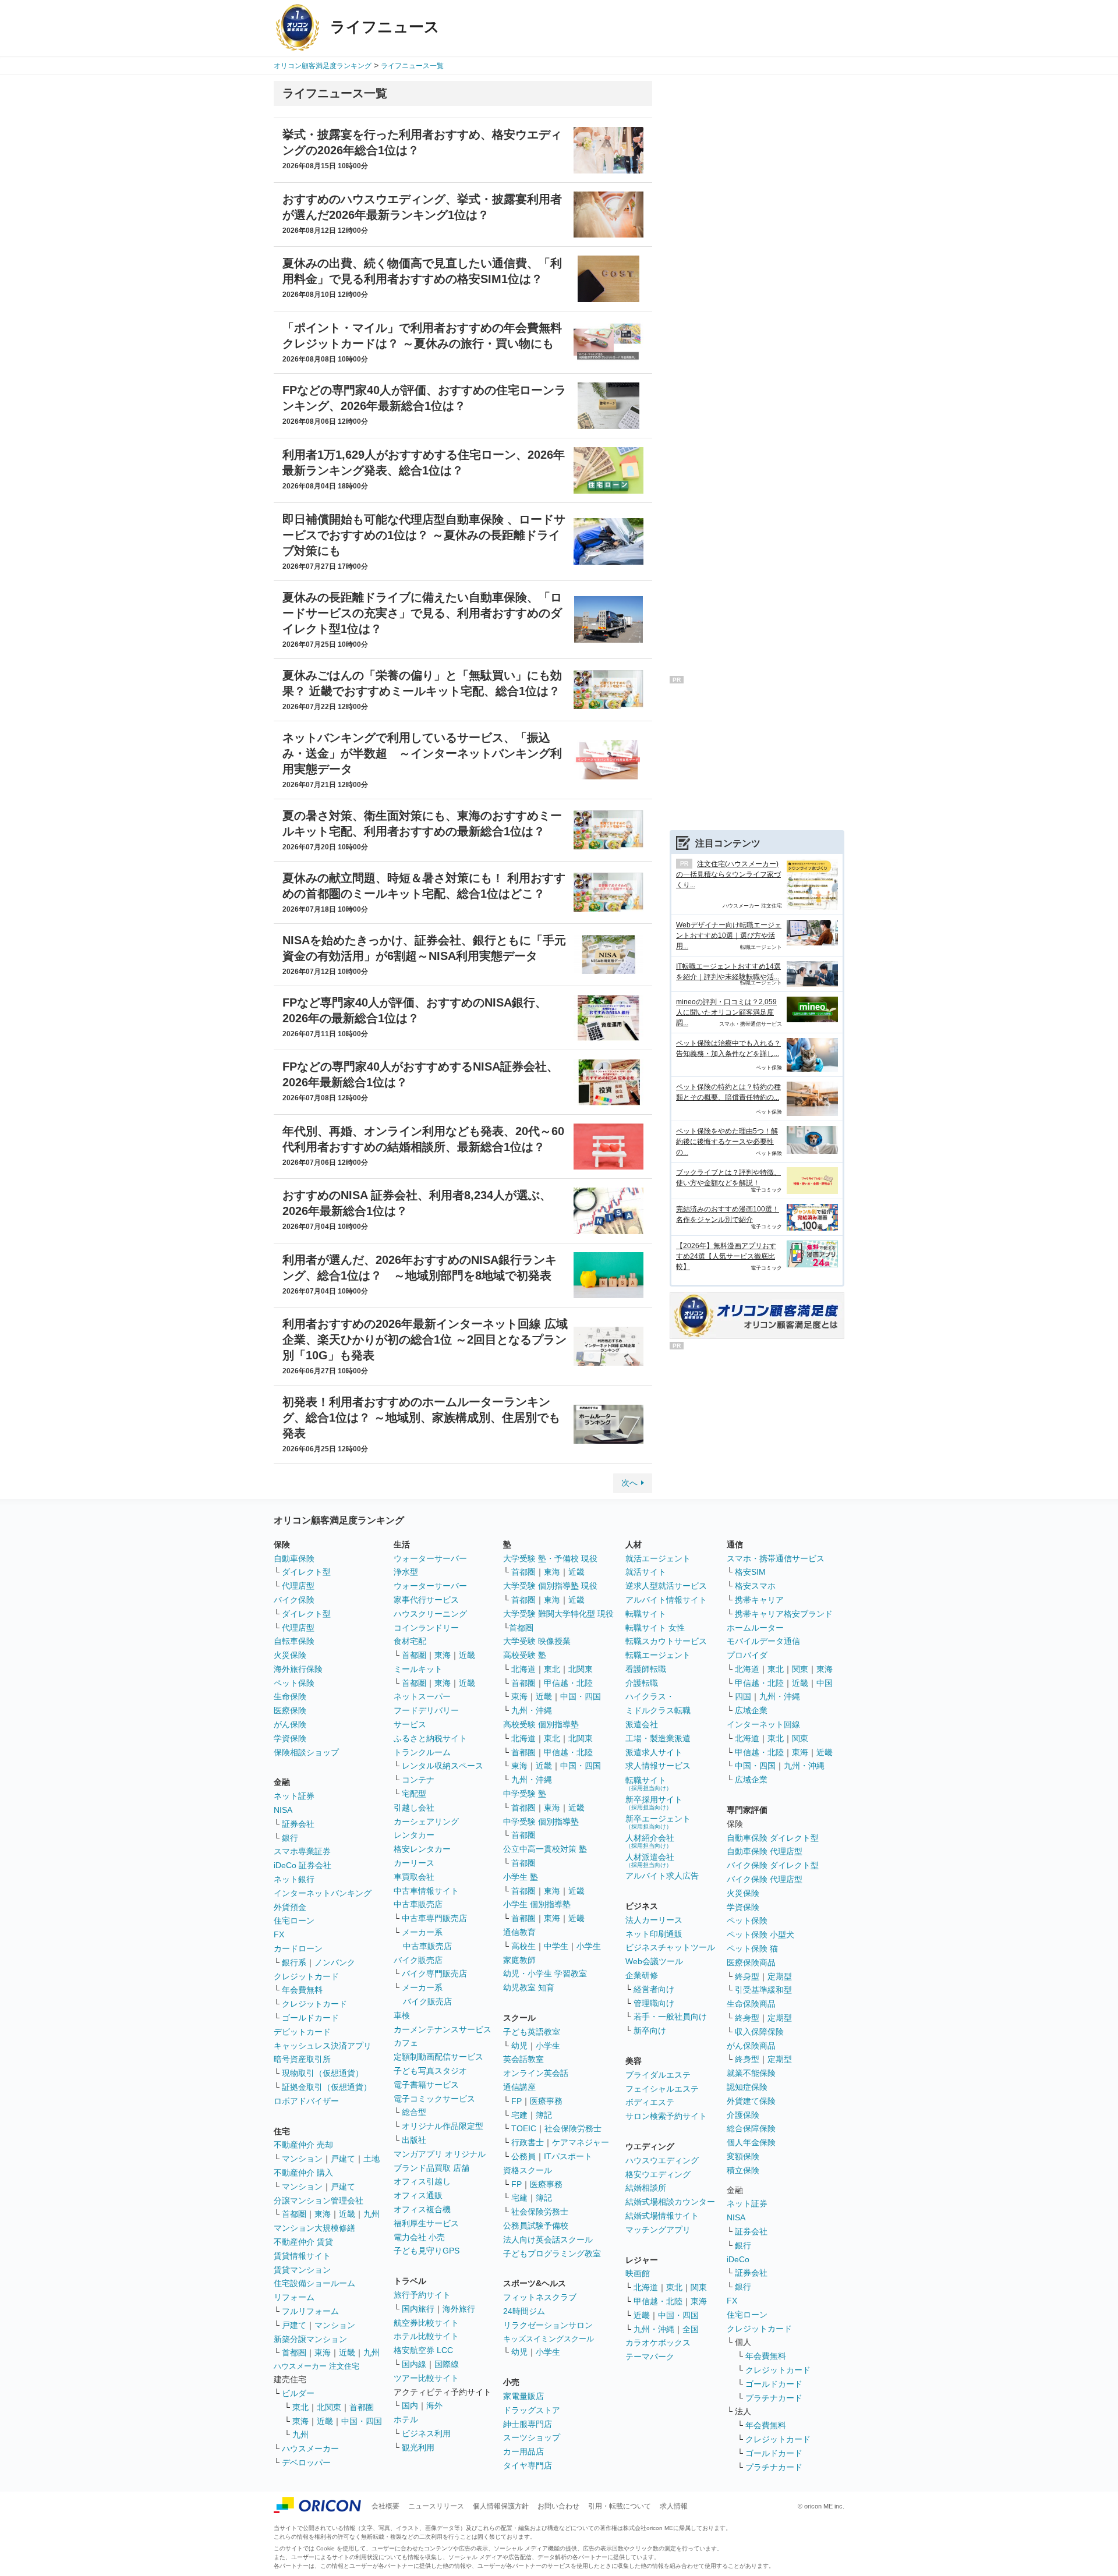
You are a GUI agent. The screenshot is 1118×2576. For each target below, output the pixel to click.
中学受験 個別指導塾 (541, 1822)
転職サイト (646, 1614)
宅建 (519, 2115)
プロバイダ (747, 1655)
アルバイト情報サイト (666, 1600)
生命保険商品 (751, 2004)
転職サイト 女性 (655, 1628)
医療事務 (546, 2101)
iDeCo (738, 2259)
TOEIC (524, 2128)
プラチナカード (774, 2398)
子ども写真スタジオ (430, 2071)
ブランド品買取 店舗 (431, 2168)
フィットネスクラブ (540, 2297)
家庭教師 (519, 1960)
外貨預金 (290, 1907)
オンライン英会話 (536, 2073)
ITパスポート (568, 2156)
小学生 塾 (521, 1877)
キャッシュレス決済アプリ (323, 2046)
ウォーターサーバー (430, 1558)
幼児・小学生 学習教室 (545, 1973)
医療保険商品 (751, 1962)
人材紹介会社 (650, 1841)
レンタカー (414, 1835)
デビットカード (302, 2032)
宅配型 (414, 1794)
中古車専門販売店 (434, 1918)
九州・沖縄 (532, 1710)
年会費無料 (302, 1990)
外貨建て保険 (751, 2101)
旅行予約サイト (422, 2295)
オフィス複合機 (422, 2209)
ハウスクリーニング (430, 1614)
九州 (372, 2214)
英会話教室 (523, 2059)
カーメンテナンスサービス (443, 2029)
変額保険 (743, 2156)
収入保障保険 (759, 2032)
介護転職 (642, 1683)
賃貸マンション (302, 2270)
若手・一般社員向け (670, 2017)
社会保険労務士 (573, 2128)
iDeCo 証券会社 (303, 1865)
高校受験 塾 (525, 1655)
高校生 (523, 1946)
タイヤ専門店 (528, 2465)
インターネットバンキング (323, 1893)
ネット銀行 (294, 1879)
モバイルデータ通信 (763, 1641)
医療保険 (290, 1710)
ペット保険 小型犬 (760, 1934)
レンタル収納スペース (443, 1766)
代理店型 (298, 1586)
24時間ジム (524, 2311)
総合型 (414, 2112)
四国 (743, 1696)
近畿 (347, 2214)
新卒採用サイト (654, 1803)
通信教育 (519, 1932)
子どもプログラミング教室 (552, 2253)
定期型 (780, 1976)
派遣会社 (642, 1724)
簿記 (544, 2115)
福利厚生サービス (426, 2223)
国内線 (414, 2364)
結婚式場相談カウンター (670, 2202)
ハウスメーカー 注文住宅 (316, 2366)
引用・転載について (620, 2506)
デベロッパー (306, 2462)
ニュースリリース (436, 2506)
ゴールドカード (310, 2018)
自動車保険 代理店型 (765, 1851)
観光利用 (418, 2447)
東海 (323, 2214)
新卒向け (650, 2031)
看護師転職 (646, 1669)
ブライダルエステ (658, 2075)
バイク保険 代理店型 (765, 1879)
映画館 (638, 2273)
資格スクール (528, 2170)
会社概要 (385, 2506)
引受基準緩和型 (763, 1990)
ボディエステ (650, 2102)
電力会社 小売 (419, 2237)
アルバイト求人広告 (662, 1876)
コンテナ (418, 1780)
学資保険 (290, 1738)
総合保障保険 (751, 2128)
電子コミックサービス (434, 2099)
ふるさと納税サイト (430, 1738)
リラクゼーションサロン (548, 2325)
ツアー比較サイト (426, 2378)
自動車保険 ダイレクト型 (773, 1838)
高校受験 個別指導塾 (541, 1724)
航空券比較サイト (426, 2323)
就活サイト (646, 1572)
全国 (691, 2329)
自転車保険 (294, 1641)
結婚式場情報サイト (662, 2216)
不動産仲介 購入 (303, 2173)
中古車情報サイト (426, 1891)
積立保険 (743, 2170)
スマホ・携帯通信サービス (776, 1558)
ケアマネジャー (581, 2142)
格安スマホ (755, 1586)
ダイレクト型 (306, 1572)
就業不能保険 (751, 2073)
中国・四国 (362, 2421)
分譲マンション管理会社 (319, 2201)
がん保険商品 (751, 2046)
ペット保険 (294, 1683)
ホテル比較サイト (426, 2336)
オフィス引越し (422, 2181)
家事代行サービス (426, 1600)
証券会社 (298, 1824)
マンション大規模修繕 (314, 2228)
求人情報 (674, 2506)
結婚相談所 (646, 2188)
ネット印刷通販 (654, 1934)
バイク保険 (294, 1600)
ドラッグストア (532, 2410)
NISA (283, 1810)
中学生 (556, 1946)
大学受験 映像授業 (537, 1641)
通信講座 (519, 2087)
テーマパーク (650, 2357)
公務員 (523, 2156)
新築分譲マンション (310, 2339)
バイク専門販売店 (434, 1973)
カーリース (414, 1863)
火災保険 (290, 1655)
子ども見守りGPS (427, 2251)
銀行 (290, 1838)
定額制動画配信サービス (438, 2057)
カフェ (406, 2043)
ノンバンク (335, 1962)
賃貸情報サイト (302, 2256)
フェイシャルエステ (662, 2089)
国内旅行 (418, 2309)
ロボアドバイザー (306, 2101)
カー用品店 (523, 2451)
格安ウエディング (658, 2174)
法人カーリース (654, 1920)
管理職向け (654, 2003)
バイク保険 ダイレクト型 (773, 1865)
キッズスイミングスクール (549, 2339)
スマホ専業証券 (302, 1851)
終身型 (747, 1976)
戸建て (343, 2159)
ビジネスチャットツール (670, 1947)
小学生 (589, 1946)
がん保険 (290, 1724)
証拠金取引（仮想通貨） (327, 2087)
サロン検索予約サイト (666, 2116)
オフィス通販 (418, 2195)
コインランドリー (426, 1628)
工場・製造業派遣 (658, 1738)
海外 (434, 2405)
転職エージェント (658, 1655)
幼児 (519, 2046)
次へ (629, 1483)
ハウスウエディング (662, 2160)
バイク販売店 (418, 1960)
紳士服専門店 (528, 2424)
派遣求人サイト (654, 1752)
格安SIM (750, 1572)
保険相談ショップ (306, 1752)
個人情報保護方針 (501, 2506)
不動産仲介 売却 (303, 2145)
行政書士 (528, 2142)
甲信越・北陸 (568, 1683)
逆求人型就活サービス (666, 1586)
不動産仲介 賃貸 (303, 2242)
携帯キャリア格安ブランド (784, 1614)
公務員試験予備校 (536, 2226)
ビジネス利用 (426, 2433)
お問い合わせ (558, 2506)
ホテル (406, 2419)
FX (279, 1934)
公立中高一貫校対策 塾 (545, 1849)
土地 (372, 2159)
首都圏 (294, 2214)
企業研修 (642, 1975)
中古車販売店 (418, 1904)
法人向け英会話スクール (548, 2240)
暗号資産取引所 (302, 2059)
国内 (410, 2405)
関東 (699, 2287)
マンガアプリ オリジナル (440, 2154)
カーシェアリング (426, 1822)
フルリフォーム (310, 2311)
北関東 (329, 2407)
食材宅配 (410, 1641)
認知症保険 (747, 2087)
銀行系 (294, 1962)
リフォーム (294, 2297)
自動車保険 (294, 1558)
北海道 (523, 1669)
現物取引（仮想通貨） (323, 2073)
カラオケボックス (658, 2343)
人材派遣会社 (650, 1860)
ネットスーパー (422, 1696)
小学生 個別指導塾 (537, 1904)
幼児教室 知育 (529, 1987)
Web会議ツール (654, 1961)
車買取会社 (414, 1877)
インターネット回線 (763, 1724)
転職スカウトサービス (666, 1641)
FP (516, 2101)
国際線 (447, 2364)
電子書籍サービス (426, 2085)
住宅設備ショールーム (314, 2283)
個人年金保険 (751, 2142)
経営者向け (654, 1989)
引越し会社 (414, 1808)
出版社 (414, 2140)
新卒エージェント (658, 1822)
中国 (825, 1683)
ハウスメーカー (310, 2449)
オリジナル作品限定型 (443, 2126)
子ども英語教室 (532, 2032)
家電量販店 (523, 2396)
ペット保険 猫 (752, 1948)
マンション (302, 2159)
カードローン (298, 1948)
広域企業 (751, 1710)
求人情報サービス (658, 1766)
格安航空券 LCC (423, 2350)
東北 (300, 2407)
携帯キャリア (759, 1600)
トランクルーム (422, 1752)
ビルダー (298, 2393)
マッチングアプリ (658, 2230)
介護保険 (743, 2115)
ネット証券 (294, 1796)
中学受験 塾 (525, 1794)
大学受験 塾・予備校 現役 (550, 1558)
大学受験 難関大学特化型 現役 (558, 1614)
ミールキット (418, 1669)
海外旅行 (459, 2309)
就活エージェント (658, 1558)
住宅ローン (294, 1921)
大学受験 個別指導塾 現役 (550, 1586)
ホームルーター (755, 1628)
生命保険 (290, 1696)
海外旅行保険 (298, 1669)
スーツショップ (532, 2437)
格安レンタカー (422, 1849)
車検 (402, 2015)
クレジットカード (306, 1976)
